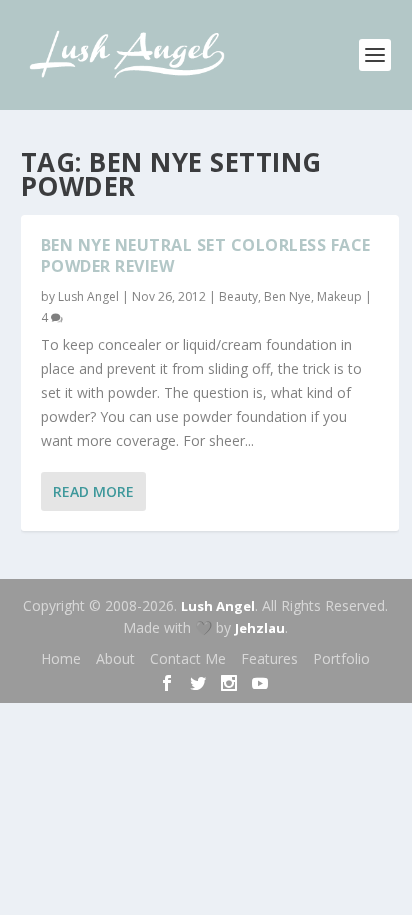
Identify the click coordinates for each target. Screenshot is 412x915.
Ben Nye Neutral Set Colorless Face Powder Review (206, 255)
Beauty (238, 296)
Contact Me (188, 658)
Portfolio (341, 658)
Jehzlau (260, 628)
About (115, 658)
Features (269, 658)
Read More (93, 491)
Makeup (339, 296)
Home (61, 658)
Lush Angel (88, 296)
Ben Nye (287, 296)
